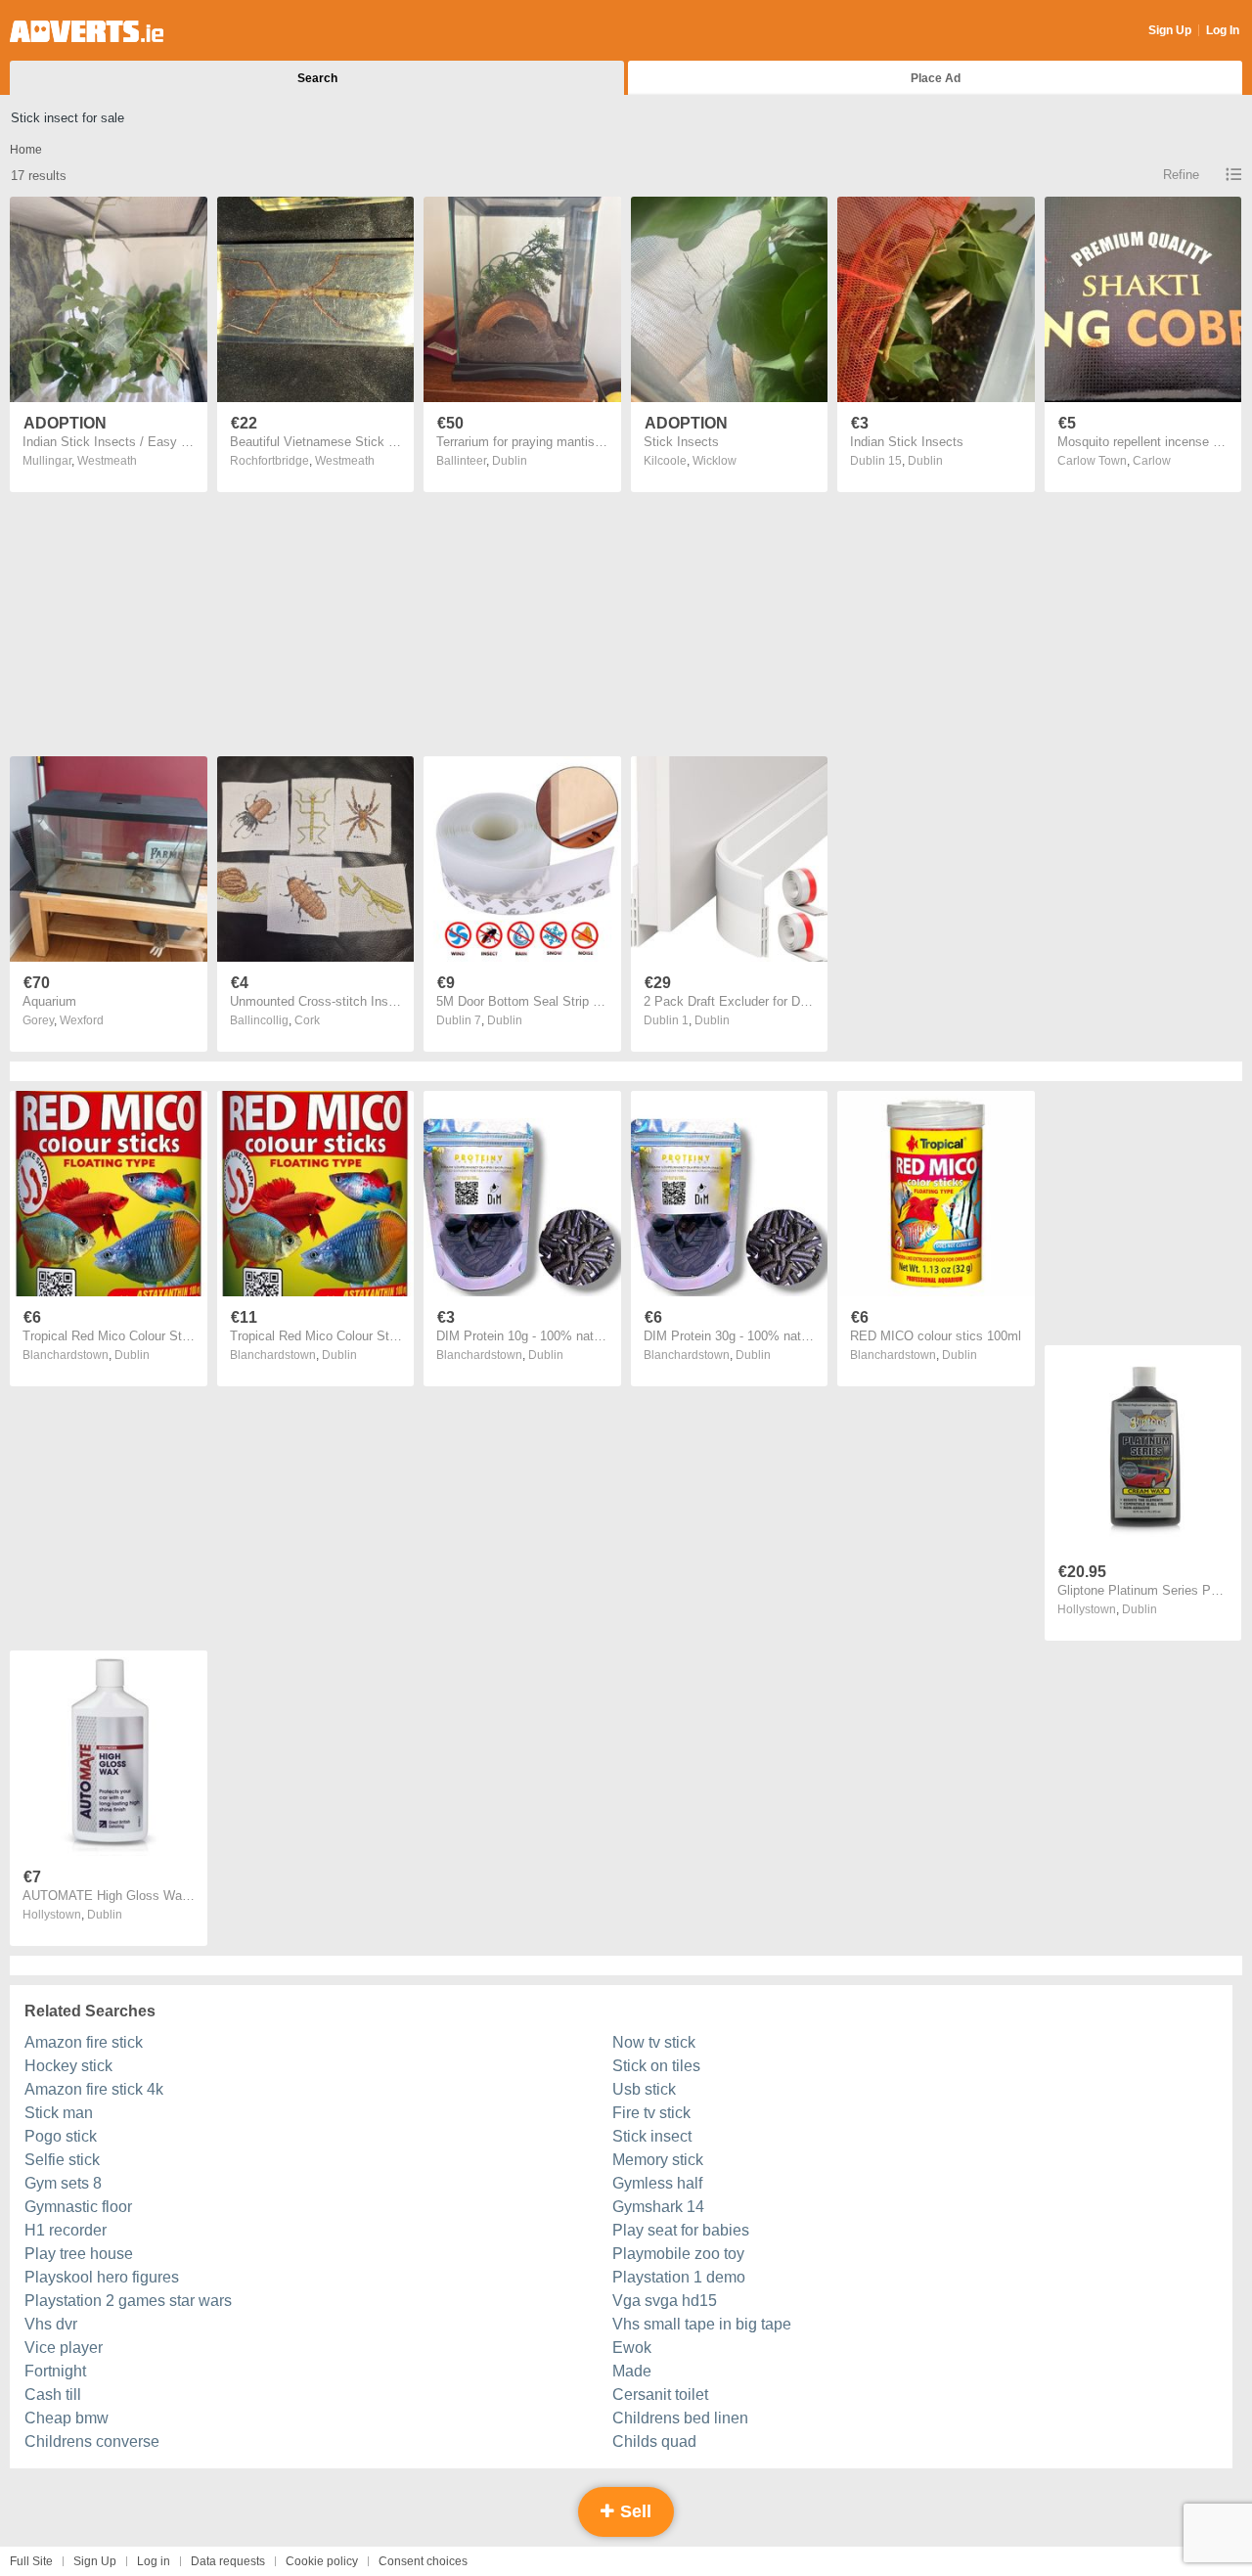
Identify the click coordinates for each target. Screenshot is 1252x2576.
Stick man (59, 2113)
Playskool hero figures (102, 2277)
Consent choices (423, 2561)
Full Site (31, 2561)
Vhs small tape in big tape (702, 2324)
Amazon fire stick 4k (94, 2089)
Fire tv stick (651, 2113)
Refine (1181, 175)
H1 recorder (66, 2230)
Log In (1223, 30)
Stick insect (652, 2136)
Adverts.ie (87, 31)
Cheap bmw (67, 2418)
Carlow (1152, 461)
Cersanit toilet (660, 2395)
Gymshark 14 (658, 2207)
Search (317, 78)
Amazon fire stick (84, 2042)
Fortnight (55, 2371)
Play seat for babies (681, 2230)
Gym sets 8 (63, 2183)
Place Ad (936, 78)
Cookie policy (322, 2561)
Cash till (53, 2395)
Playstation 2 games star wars (128, 2301)
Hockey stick (68, 2066)
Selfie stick (62, 2160)
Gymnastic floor (78, 2207)
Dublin (510, 461)
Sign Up (1170, 30)
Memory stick (658, 2160)
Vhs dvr (51, 2324)
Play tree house (79, 2254)
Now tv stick (654, 2042)
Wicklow (715, 461)
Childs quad (654, 2441)
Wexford (82, 1020)
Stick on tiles (656, 2066)
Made (632, 2371)
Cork (307, 1020)
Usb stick (644, 2089)
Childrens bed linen (680, 2418)
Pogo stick (61, 2136)
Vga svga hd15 (665, 2301)
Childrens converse (92, 2441)
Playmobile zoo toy (678, 2254)
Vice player (64, 2348)
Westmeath (107, 461)
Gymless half (657, 2183)
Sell (633, 2511)
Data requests (228, 2561)
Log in (154, 2561)
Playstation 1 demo (679, 2277)
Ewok (632, 2348)
